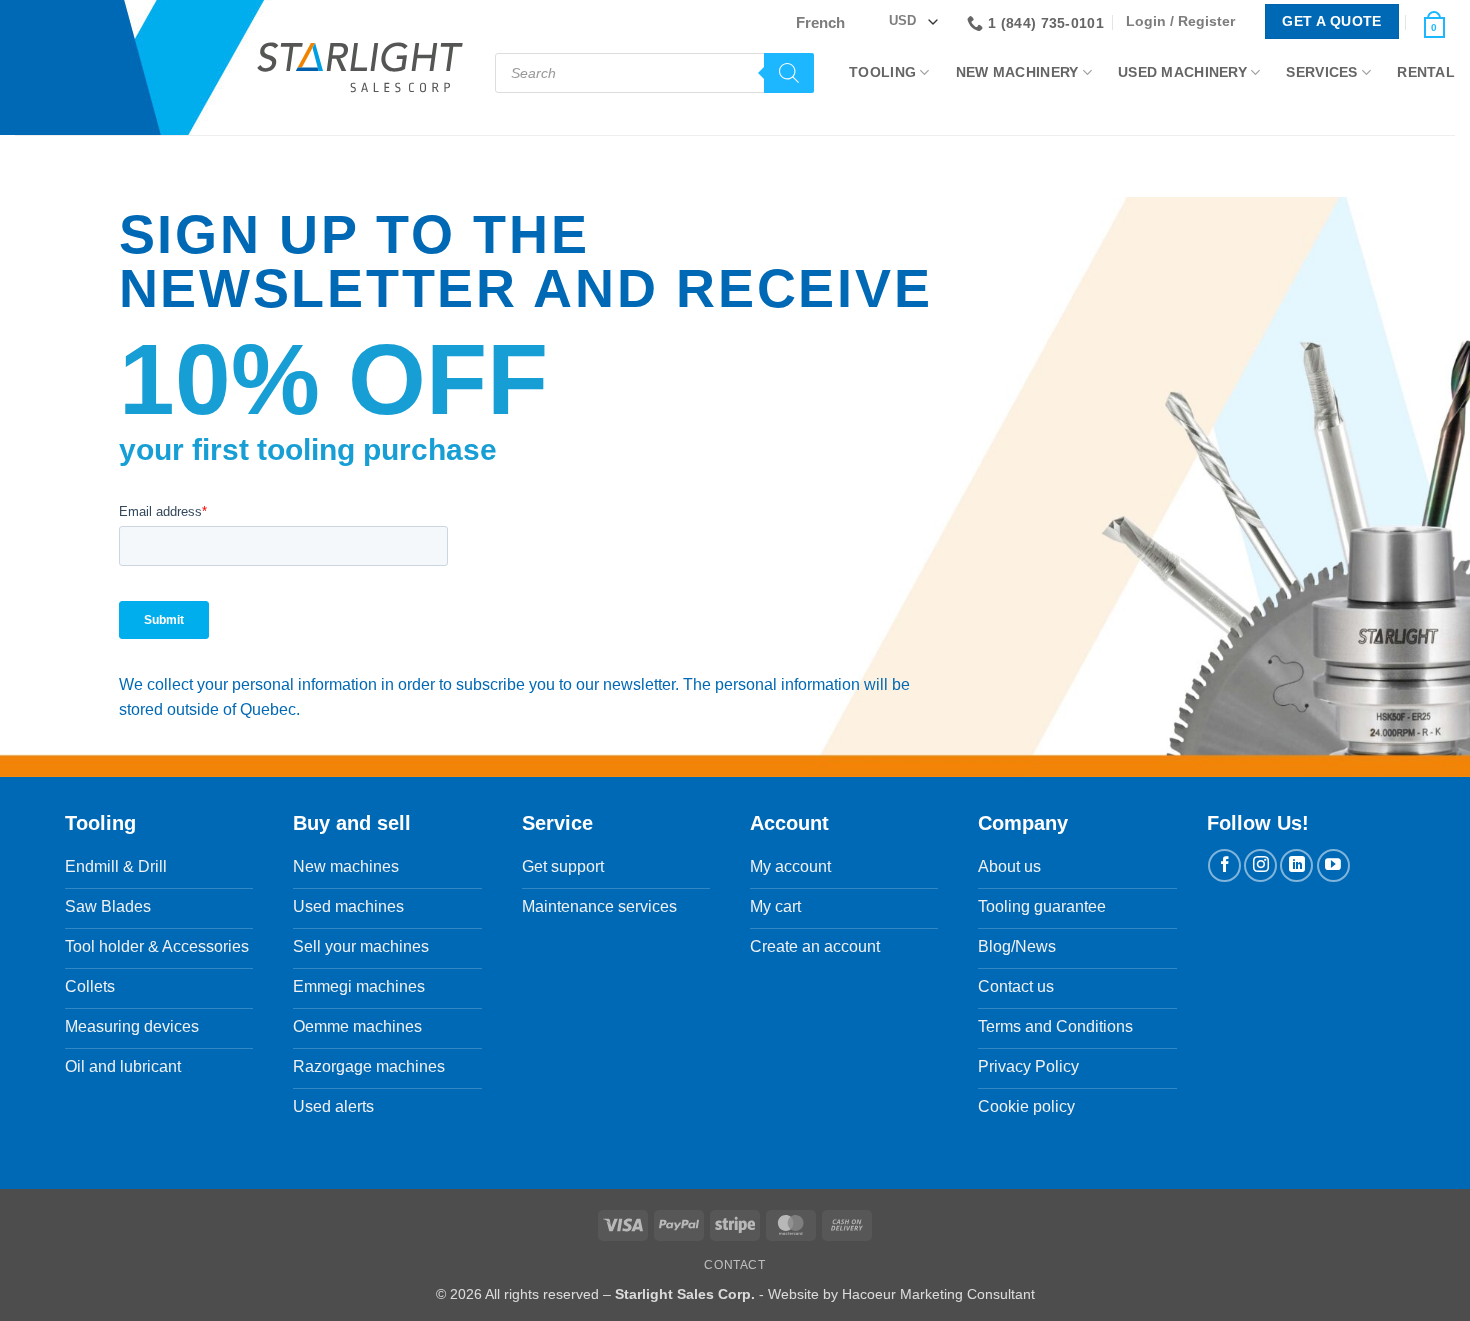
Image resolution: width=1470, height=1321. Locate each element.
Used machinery (1182, 72)
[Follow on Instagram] (1260, 865)
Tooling (882, 72)
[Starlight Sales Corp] (360, 67)
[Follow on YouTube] (1333, 865)
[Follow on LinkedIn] (1296, 865)
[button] (1185, 21)
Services (1321, 72)
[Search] (789, 73)
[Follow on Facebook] (1224, 865)
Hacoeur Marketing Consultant (938, 1294)
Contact (734, 1265)
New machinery (1017, 72)
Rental (1426, 72)
